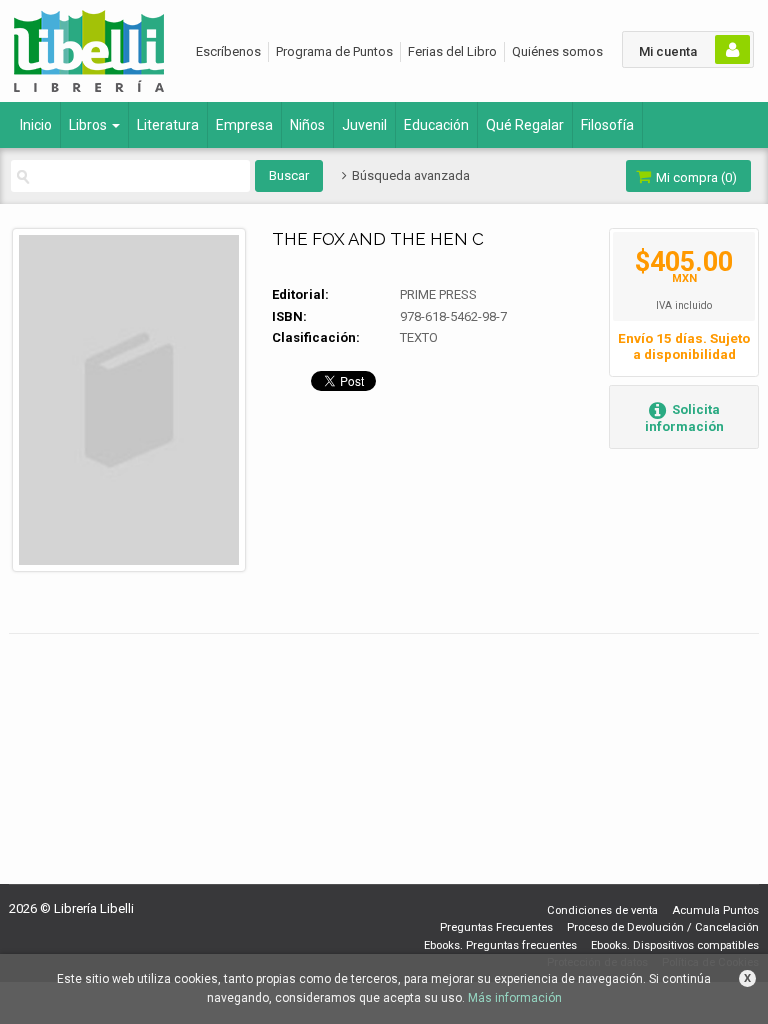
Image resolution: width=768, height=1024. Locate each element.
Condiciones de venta (602, 910)
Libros (89, 125)
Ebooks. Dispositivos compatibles (675, 945)
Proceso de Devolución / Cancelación (663, 927)
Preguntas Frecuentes (496, 927)
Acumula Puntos (715, 910)
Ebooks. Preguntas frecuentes (500, 945)
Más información (515, 998)
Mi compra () (695, 177)
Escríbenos (228, 51)
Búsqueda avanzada (409, 175)
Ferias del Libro (452, 51)
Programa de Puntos (334, 51)
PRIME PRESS (438, 294)
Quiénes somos (557, 51)
